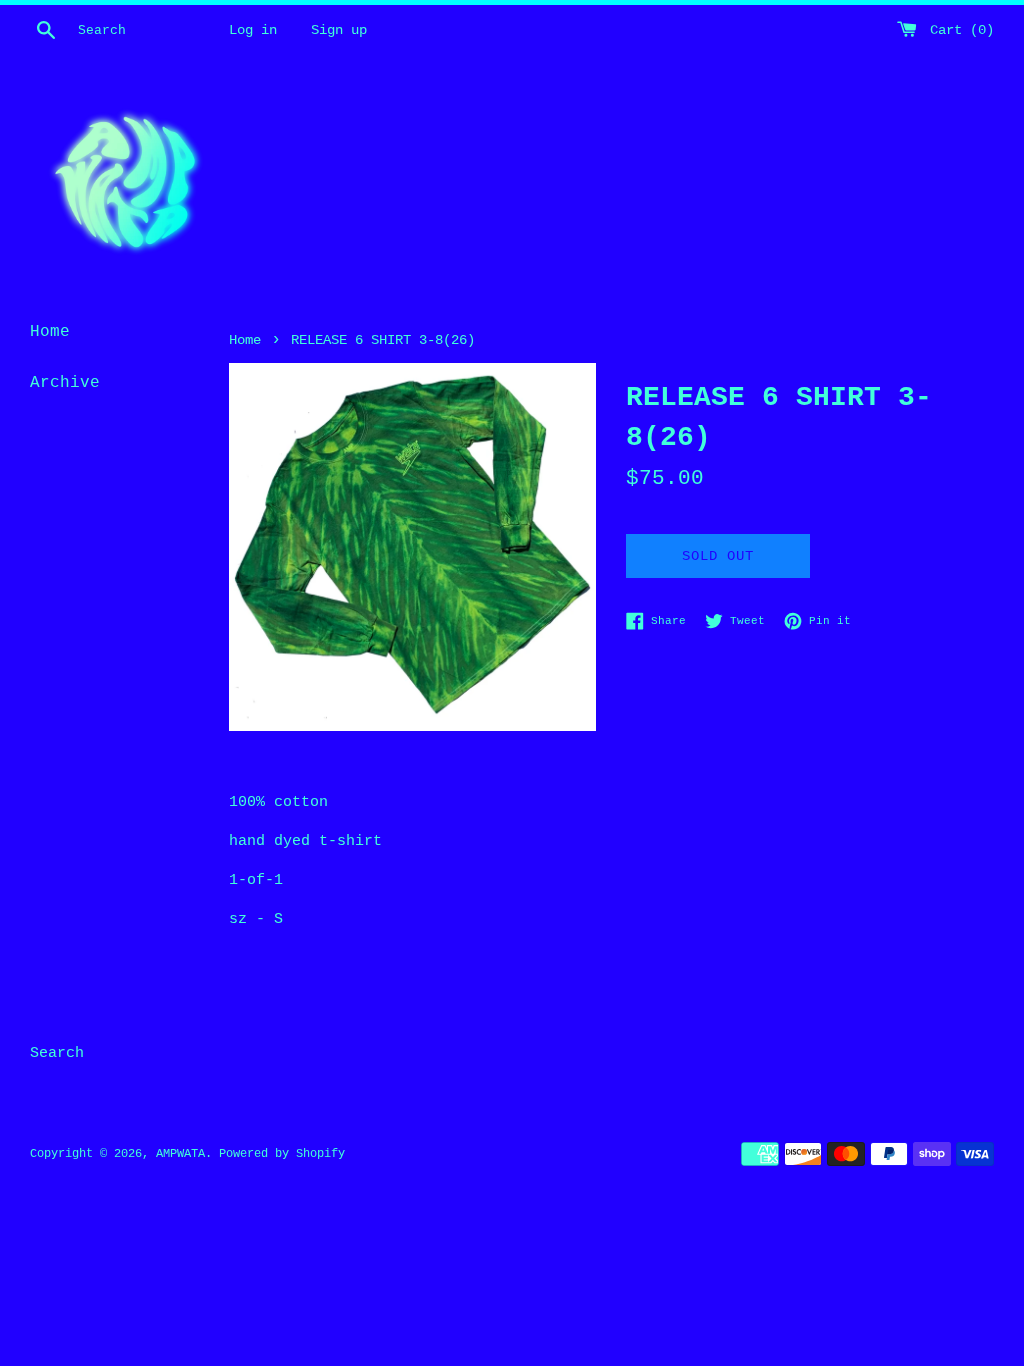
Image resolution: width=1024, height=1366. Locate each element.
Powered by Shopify (282, 1154)
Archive (65, 383)
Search (57, 1053)
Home (50, 332)
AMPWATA (180, 1154)
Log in (253, 30)
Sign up (339, 30)
